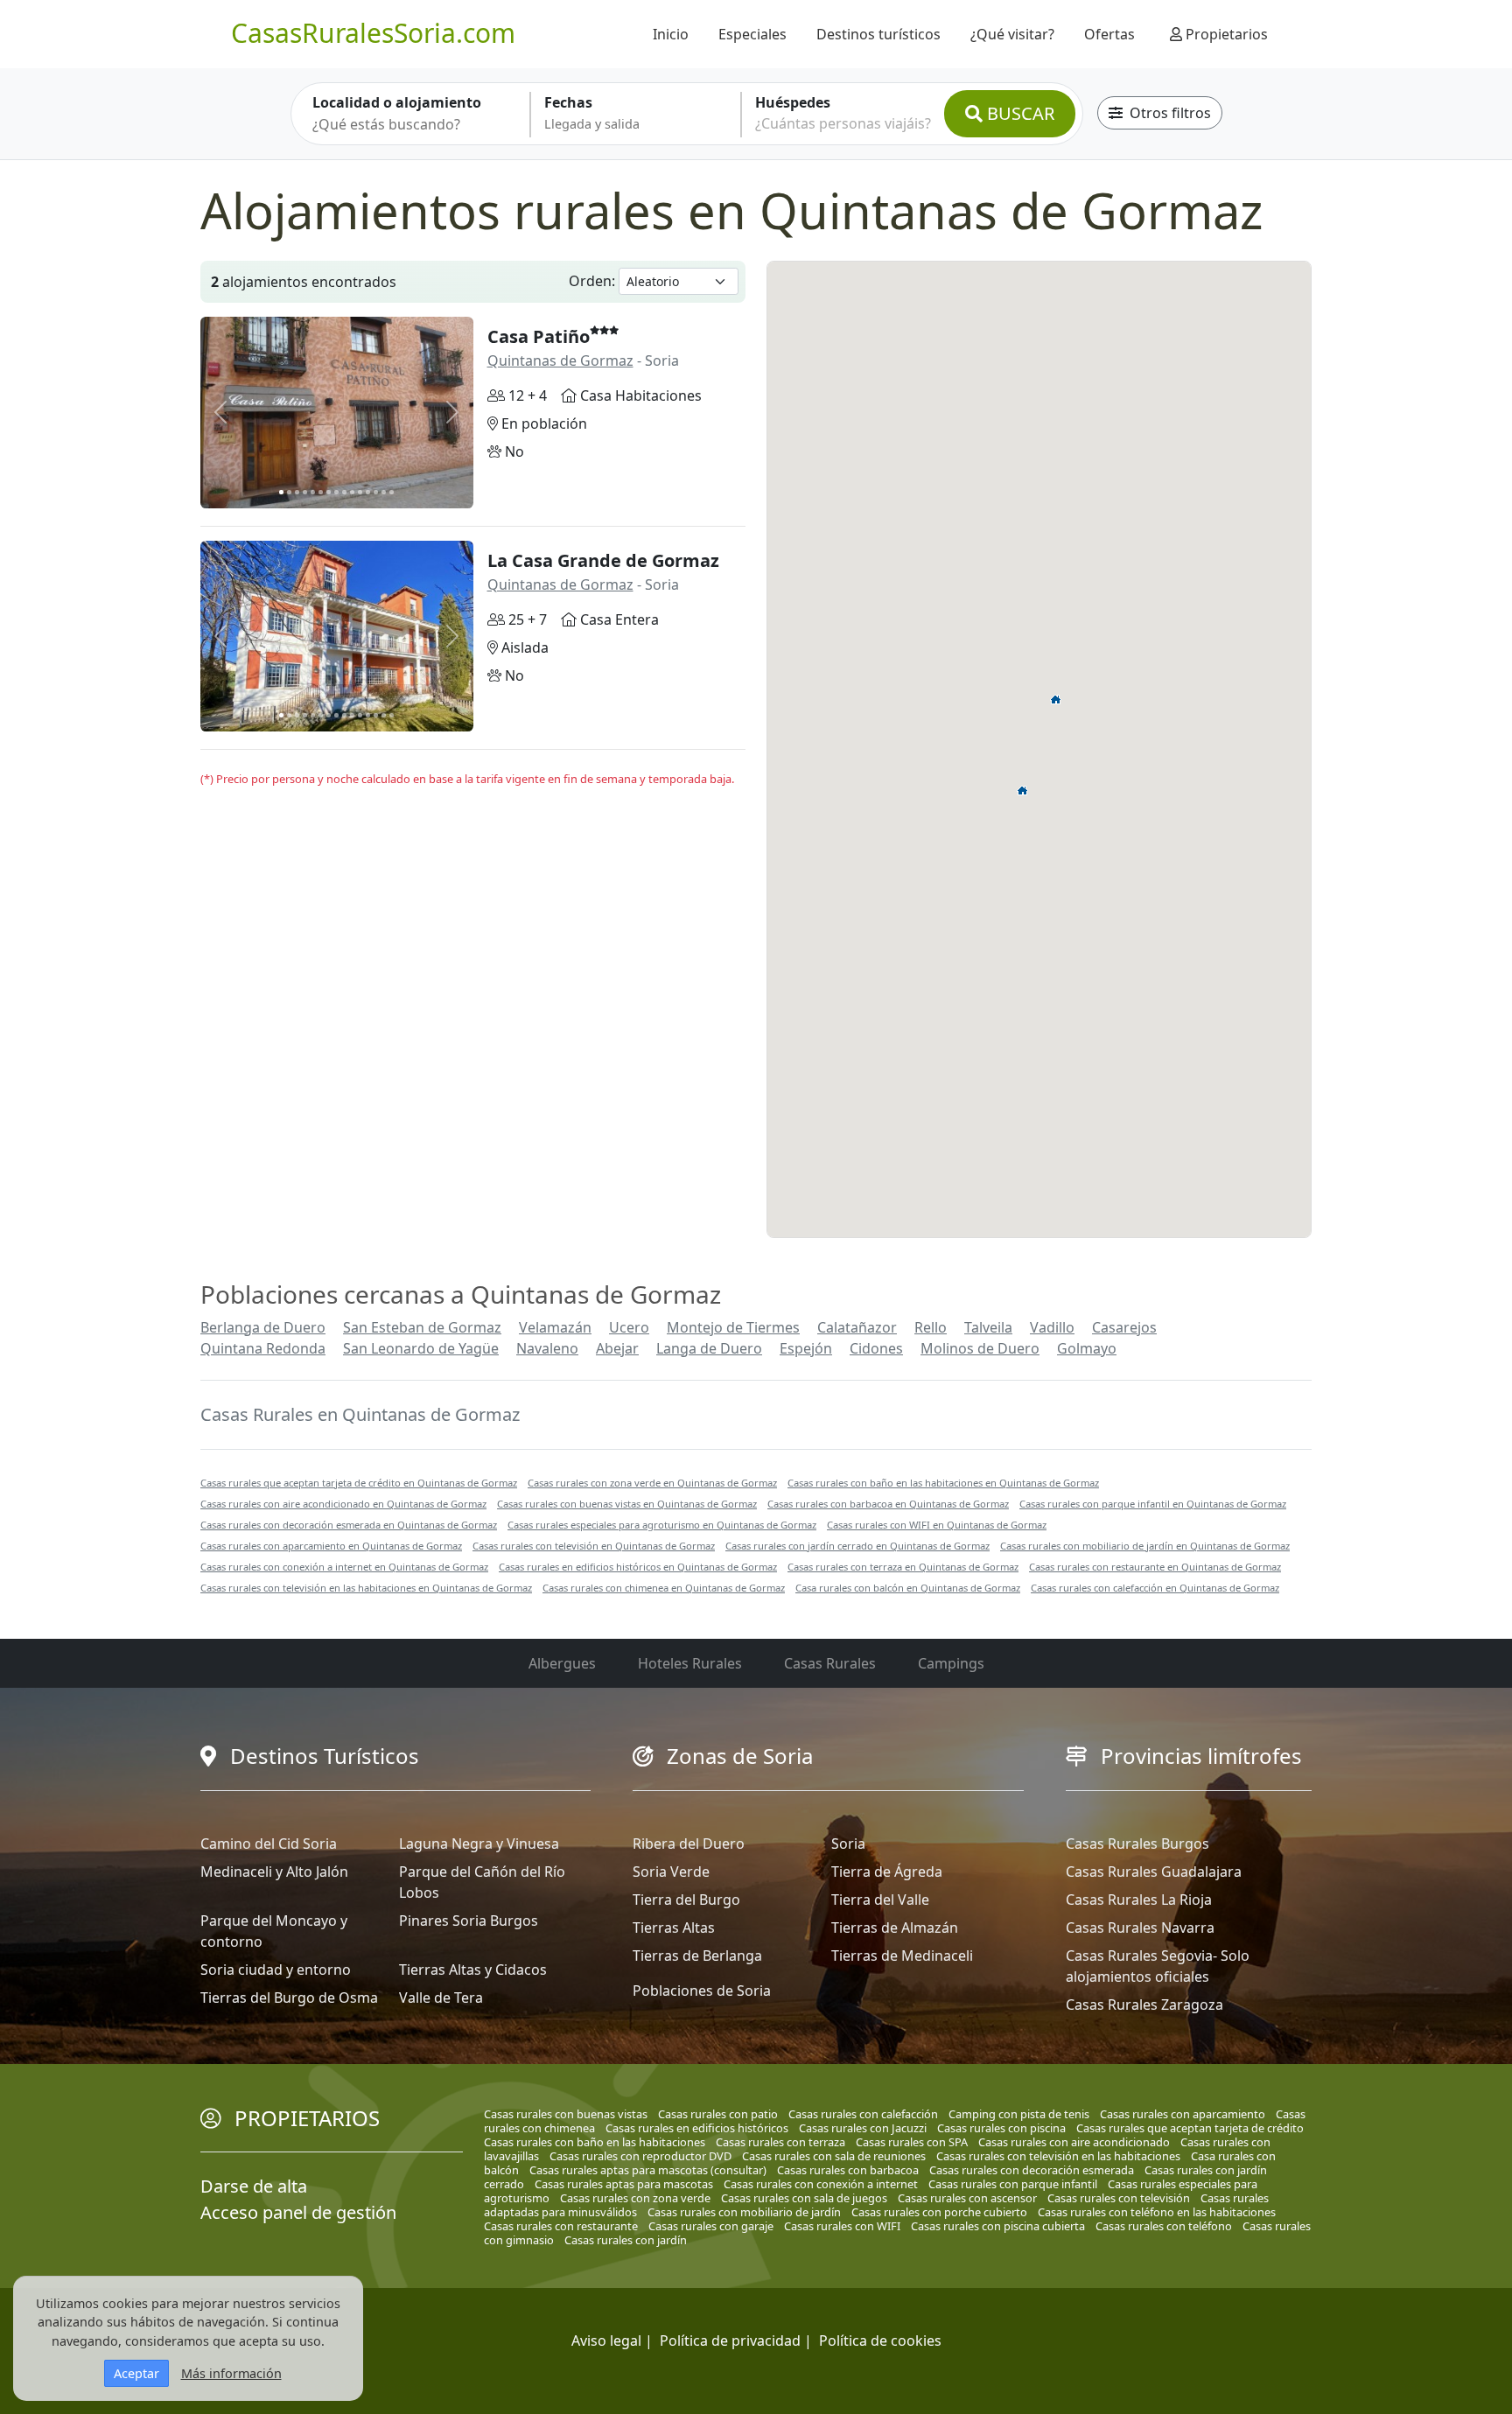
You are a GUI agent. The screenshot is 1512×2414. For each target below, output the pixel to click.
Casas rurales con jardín (626, 2240)
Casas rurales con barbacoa (848, 2170)
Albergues (562, 1663)
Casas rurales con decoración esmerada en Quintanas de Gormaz (349, 1525)
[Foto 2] (289, 492)
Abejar (617, 1348)
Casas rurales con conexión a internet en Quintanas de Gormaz (344, 1567)
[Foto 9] (344, 492)
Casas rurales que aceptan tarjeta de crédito (1190, 2128)
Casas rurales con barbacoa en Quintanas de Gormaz (888, 1504)
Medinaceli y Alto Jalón (274, 1872)
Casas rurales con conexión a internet (821, 2184)
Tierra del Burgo (686, 1900)
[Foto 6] (321, 492)
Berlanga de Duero (263, 1327)
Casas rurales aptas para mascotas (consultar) (648, 2170)
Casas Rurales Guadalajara (1154, 1872)
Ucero (629, 1327)
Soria (848, 1844)
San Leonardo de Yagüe (421, 1348)
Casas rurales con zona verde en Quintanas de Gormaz (652, 1483)
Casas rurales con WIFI (842, 2226)
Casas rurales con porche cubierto (939, 2212)
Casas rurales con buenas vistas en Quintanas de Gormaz (627, 1504)
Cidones (876, 1348)
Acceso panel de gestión (298, 2212)
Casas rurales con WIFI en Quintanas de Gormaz (937, 1525)
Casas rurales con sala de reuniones (834, 2156)
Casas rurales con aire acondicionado (1074, 2142)
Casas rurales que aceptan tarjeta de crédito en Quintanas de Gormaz (359, 1483)
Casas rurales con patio (718, 2114)
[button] (1056, 699)
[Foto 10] (352, 492)
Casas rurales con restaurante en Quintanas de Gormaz (1155, 1567)
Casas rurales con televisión (1119, 2198)
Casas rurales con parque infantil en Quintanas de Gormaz (1153, 1504)
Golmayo (1087, 1348)
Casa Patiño (539, 336)
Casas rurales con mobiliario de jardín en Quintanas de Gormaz (1145, 1546)
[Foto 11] (360, 492)
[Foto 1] (281, 492)
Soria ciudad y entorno (276, 1970)
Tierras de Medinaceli (902, 1956)
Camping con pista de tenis (1019, 2114)
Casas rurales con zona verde (635, 2198)
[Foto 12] (368, 492)
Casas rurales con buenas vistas (566, 2114)
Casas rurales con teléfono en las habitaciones (1157, 2212)
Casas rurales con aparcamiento (1183, 2114)
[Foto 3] (297, 492)
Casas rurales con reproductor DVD (640, 2156)
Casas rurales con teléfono (1164, 2226)
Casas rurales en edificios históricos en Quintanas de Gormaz (638, 1567)
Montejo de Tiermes (733, 1327)
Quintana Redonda (263, 1348)
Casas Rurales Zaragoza (1144, 2005)
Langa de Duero (709, 1348)
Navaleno (547, 1348)
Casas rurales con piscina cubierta (998, 2226)
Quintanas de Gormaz (560, 360)
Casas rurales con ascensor (967, 2198)
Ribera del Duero (689, 1844)
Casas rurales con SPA (912, 2142)
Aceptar (136, 2373)
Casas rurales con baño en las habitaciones (595, 2142)
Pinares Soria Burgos (469, 1921)
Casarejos (1124, 1327)
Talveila (988, 1327)
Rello (931, 1327)
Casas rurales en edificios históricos (697, 2128)
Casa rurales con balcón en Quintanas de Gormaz (908, 1588)
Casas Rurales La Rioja (1139, 1900)
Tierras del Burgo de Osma (289, 1998)
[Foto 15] (392, 492)
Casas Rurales (830, 1663)
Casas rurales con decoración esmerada (1032, 2170)
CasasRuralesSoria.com (373, 33)
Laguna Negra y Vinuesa (479, 1844)
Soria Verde (671, 1872)
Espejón (806, 1348)
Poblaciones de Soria (702, 1991)
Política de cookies (880, 2341)
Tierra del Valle (880, 1900)
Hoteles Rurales (690, 1663)
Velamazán (555, 1327)
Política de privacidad (730, 2341)
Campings (951, 1663)
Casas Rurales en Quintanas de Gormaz (360, 1414)
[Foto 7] (329, 492)
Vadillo (1052, 1327)
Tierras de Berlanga (697, 1956)
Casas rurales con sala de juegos (804, 2198)
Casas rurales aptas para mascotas (624, 2184)
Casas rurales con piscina (1001, 2128)
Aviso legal (606, 2341)
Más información (231, 2373)
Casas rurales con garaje (711, 2226)
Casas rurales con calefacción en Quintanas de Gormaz (1155, 1588)
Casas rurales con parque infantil (1013, 2184)
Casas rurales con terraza (780, 2142)
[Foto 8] (336, 492)
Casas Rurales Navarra (1140, 1928)
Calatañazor (857, 1327)
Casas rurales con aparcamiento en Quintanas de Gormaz (331, 1546)
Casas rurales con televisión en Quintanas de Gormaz (594, 1546)
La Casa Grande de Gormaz (603, 560)
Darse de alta (254, 2186)
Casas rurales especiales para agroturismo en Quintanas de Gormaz (662, 1525)
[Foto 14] (384, 492)
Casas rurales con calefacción (863, 2114)
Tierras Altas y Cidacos (473, 1970)
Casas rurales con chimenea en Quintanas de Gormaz (664, 1588)
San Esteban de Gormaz (422, 1327)
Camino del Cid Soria (269, 1844)
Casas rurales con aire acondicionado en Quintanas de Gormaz (343, 1504)
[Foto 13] (376, 492)
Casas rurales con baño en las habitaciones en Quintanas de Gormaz (943, 1483)
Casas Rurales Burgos (1137, 1844)
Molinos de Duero (980, 1348)
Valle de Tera (441, 1998)
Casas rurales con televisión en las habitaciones (1058, 2156)
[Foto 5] (313, 492)
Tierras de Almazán (895, 1928)
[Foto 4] (305, 492)
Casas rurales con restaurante (561, 2226)
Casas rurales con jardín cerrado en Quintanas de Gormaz (857, 1546)
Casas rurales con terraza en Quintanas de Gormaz (903, 1567)
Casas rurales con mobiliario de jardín (744, 2212)
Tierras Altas (674, 1928)
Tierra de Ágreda (887, 1872)
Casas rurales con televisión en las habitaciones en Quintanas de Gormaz (366, 1588)
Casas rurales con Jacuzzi (863, 2128)
